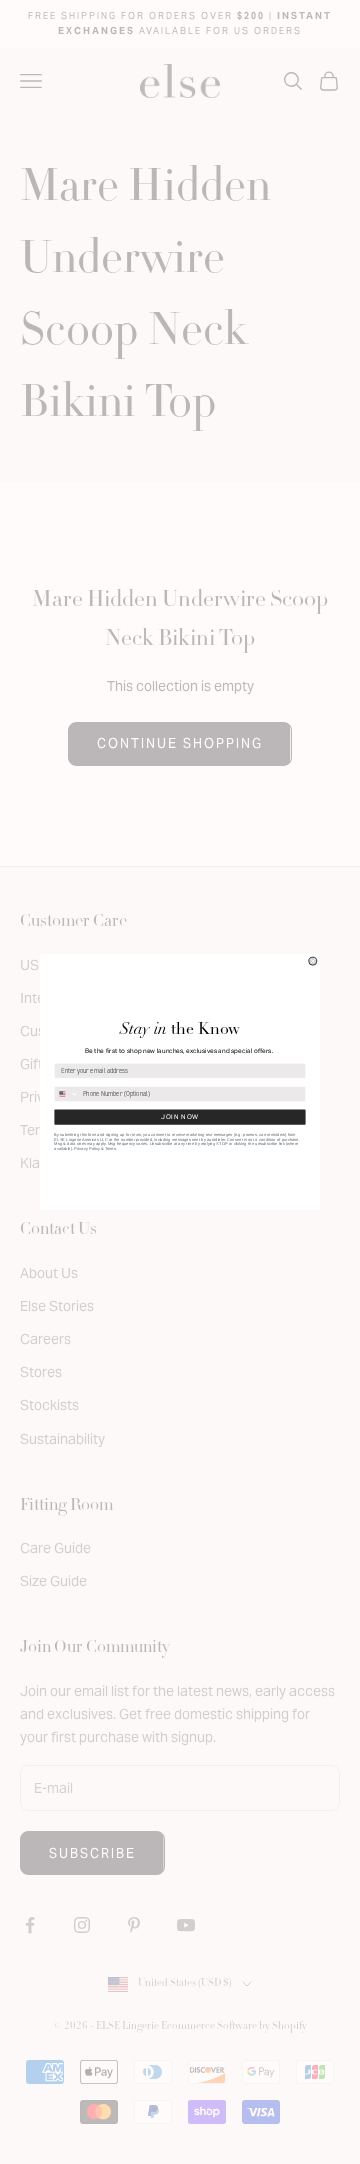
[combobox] (67, 1094)
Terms (110, 1148)
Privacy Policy (86, 1148)
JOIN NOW (180, 1117)
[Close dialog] (313, 961)
